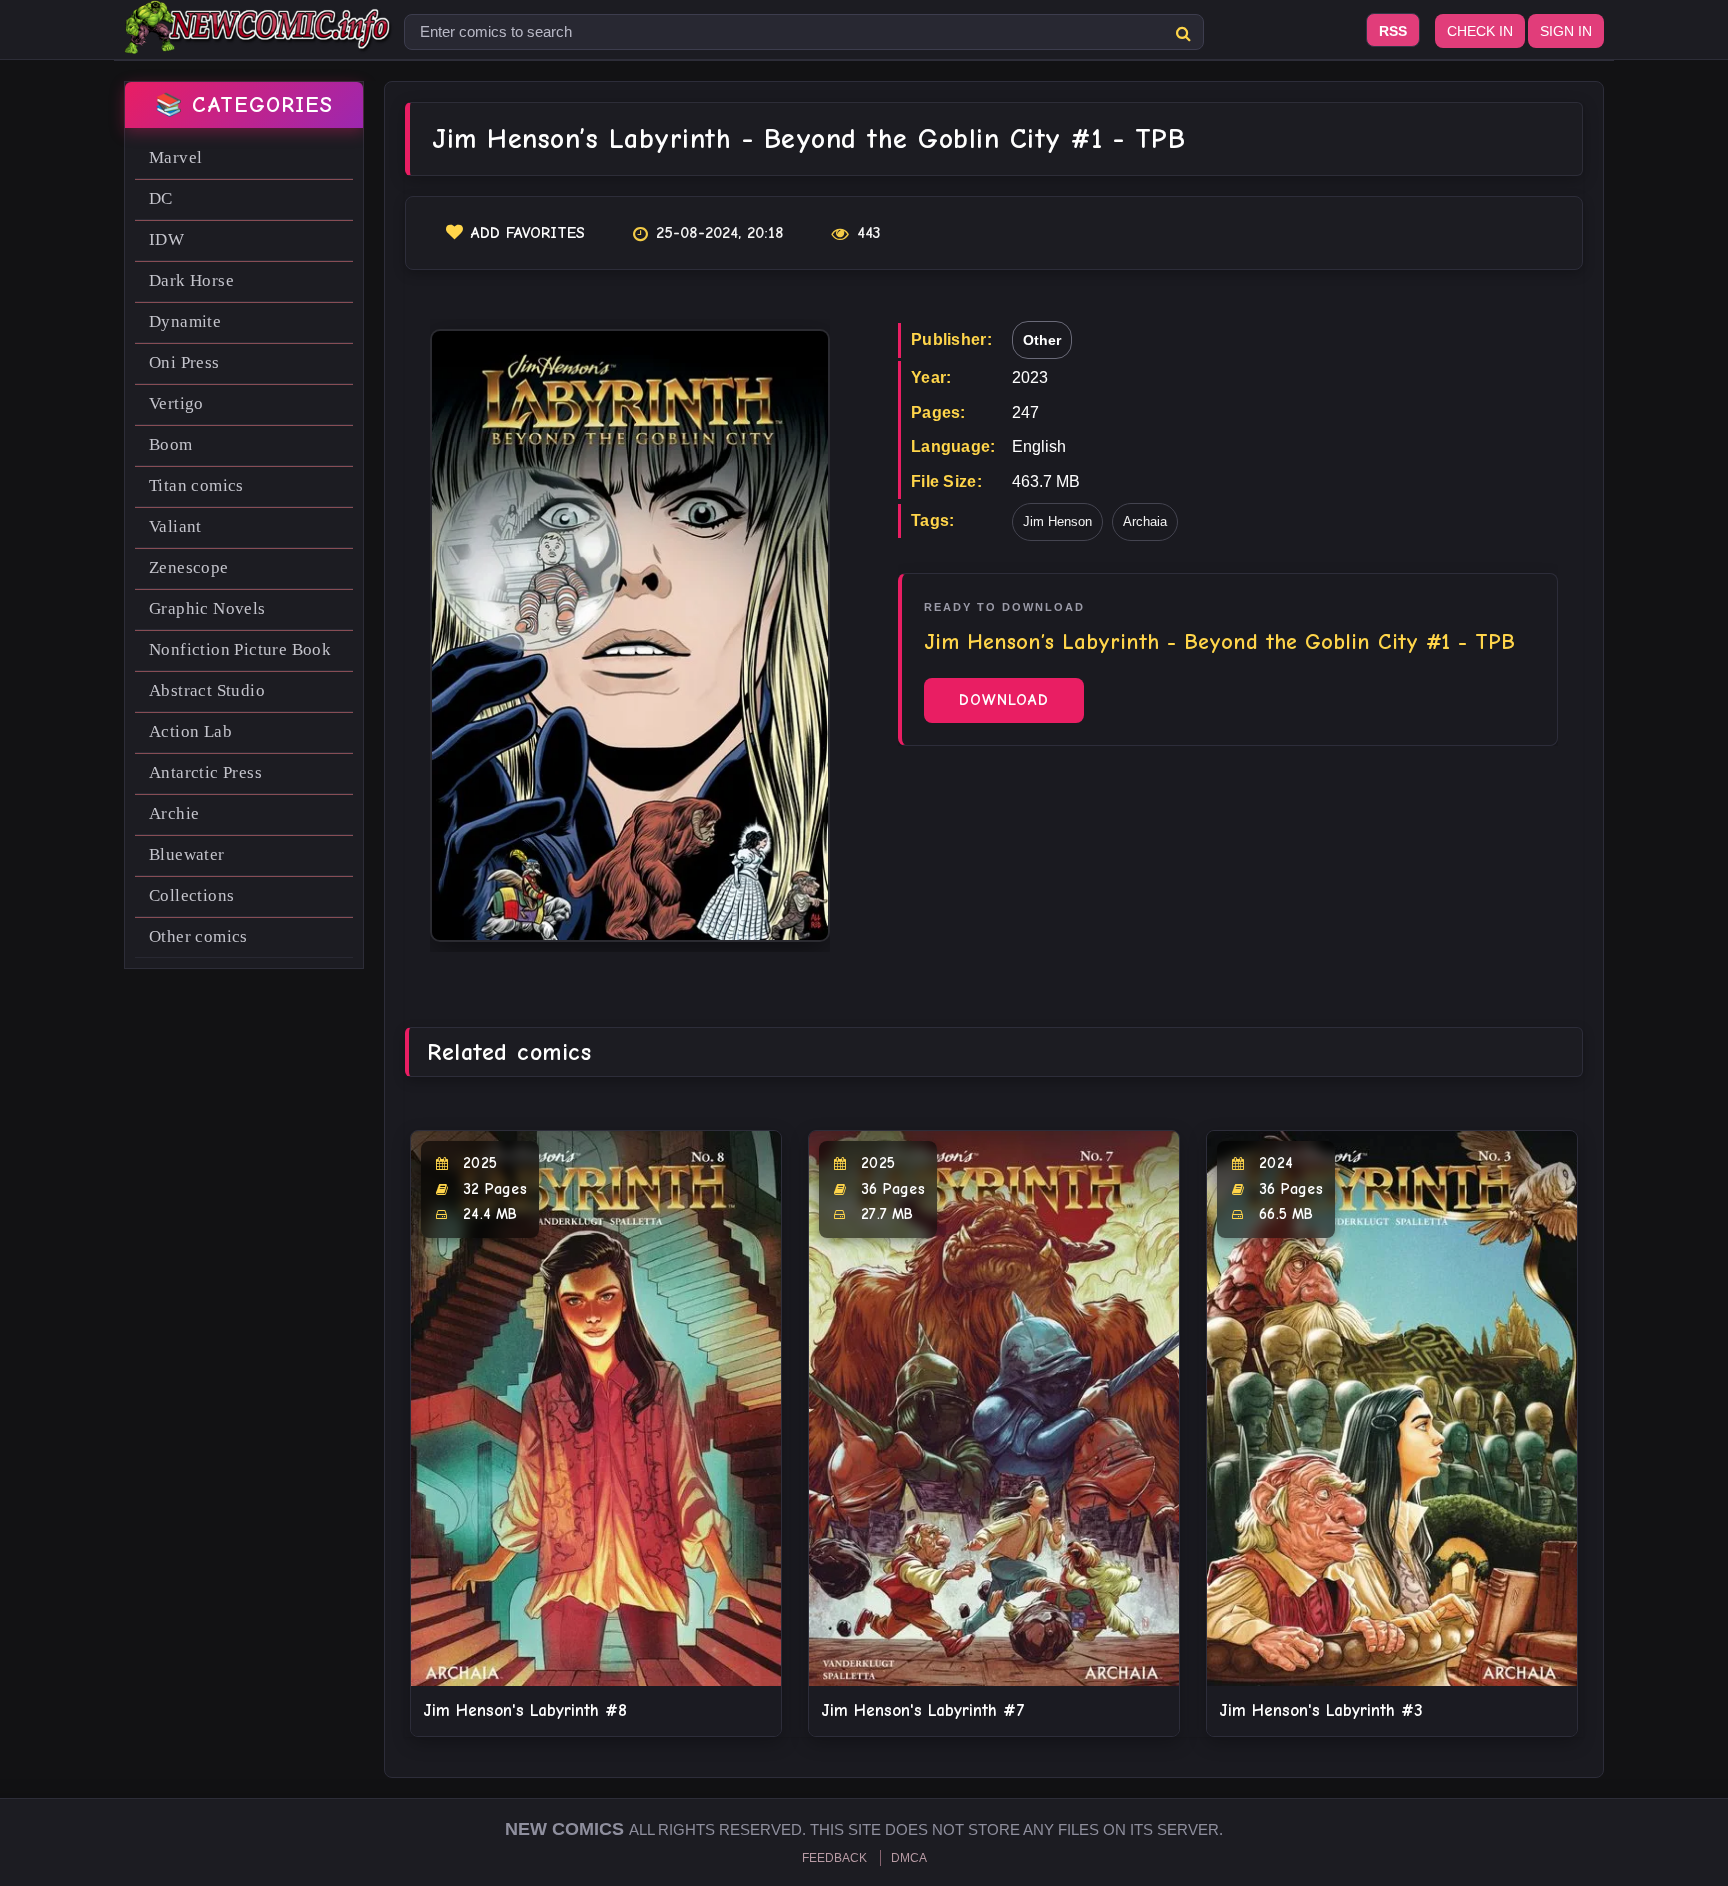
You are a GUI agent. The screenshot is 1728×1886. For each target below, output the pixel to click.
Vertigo (176, 403)
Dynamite (185, 321)
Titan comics (196, 485)
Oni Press (184, 362)
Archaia (1145, 521)
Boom (171, 444)
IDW (166, 239)
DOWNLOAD (1004, 700)
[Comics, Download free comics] (259, 40)
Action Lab (190, 731)
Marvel (175, 157)
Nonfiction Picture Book (240, 649)
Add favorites (528, 233)
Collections (191, 895)
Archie (174, 813)
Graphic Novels (207, 608)
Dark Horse (191, 280)
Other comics (198, 936)
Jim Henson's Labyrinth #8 (525, 1710)
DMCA (909, 1858)
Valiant (175, 526)
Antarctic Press (205, 772)
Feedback (834, 1858)
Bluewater (187, 854)
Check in (1480, 31)
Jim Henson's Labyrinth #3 (1321, 1710)
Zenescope (189, 567)
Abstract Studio (207, 690)
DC (161, 198)
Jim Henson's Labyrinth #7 (923, 1710)
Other (1042, 340)
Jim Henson (1057, 521)
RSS (1393, 31)
